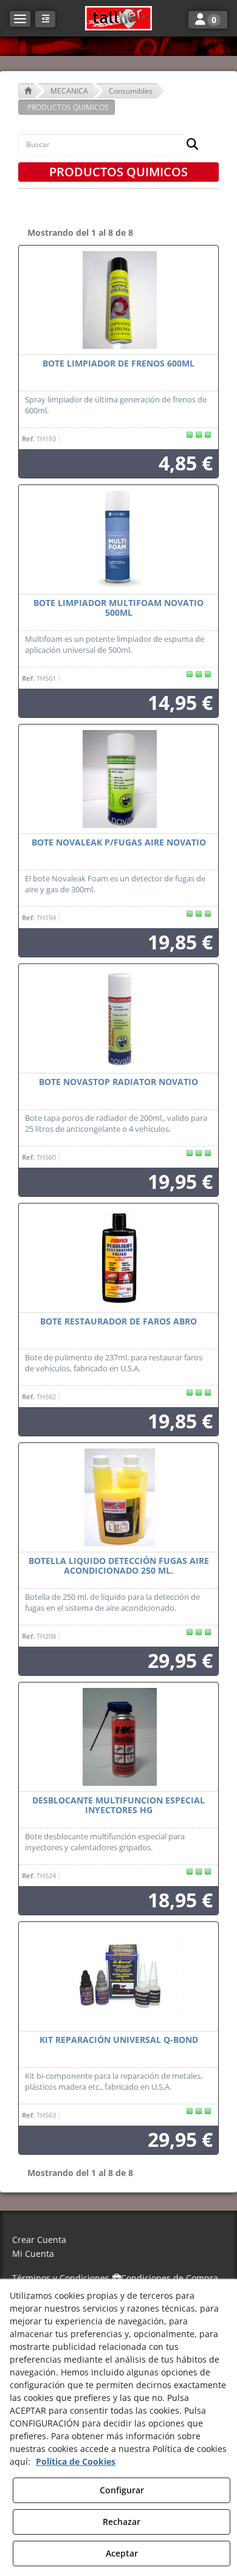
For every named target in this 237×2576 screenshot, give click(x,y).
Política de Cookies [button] (76, 2461)
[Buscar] (189, 145)
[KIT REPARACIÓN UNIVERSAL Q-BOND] (118, 1977)
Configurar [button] (122, 2490)
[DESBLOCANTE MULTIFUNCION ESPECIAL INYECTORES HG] (118, 1737)
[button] (118, 18)
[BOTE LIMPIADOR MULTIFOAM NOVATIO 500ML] (118, 540)
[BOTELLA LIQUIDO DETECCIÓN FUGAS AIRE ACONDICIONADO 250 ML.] (118, 1498)
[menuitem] (118, 2240)
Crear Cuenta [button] (39, 2240)
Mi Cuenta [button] (33, 2254)
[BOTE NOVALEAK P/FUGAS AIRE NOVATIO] (118, 779)
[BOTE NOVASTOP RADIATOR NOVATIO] (118, 1019)
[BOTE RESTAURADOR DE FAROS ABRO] (118, 1258)
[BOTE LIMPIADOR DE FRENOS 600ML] (118, 300)
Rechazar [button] (122, 2522)
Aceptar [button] (122, 2553)
